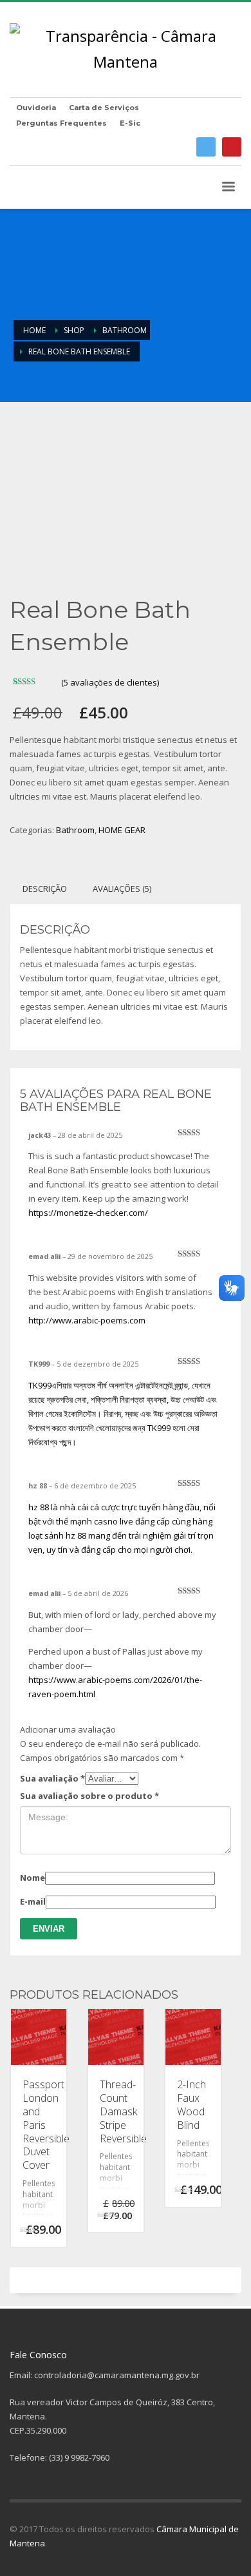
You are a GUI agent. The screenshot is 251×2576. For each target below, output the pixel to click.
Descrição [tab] (45, 889)
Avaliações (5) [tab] (122, 889)
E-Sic (130, 123)
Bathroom (75, 830)
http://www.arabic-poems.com (87, 1320)
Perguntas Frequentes (61, 123)
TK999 (40, 1385)
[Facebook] (206, 147)
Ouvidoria (36, 108)
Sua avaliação (52, 1778)
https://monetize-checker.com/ (88, 1213)
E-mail (33, 1901)
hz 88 (39, 1507)
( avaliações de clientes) (110, 682)
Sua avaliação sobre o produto (89, 1796)
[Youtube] (232, 147)
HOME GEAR (122, 830)
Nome (33, 1878)
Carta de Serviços (104, 108)
